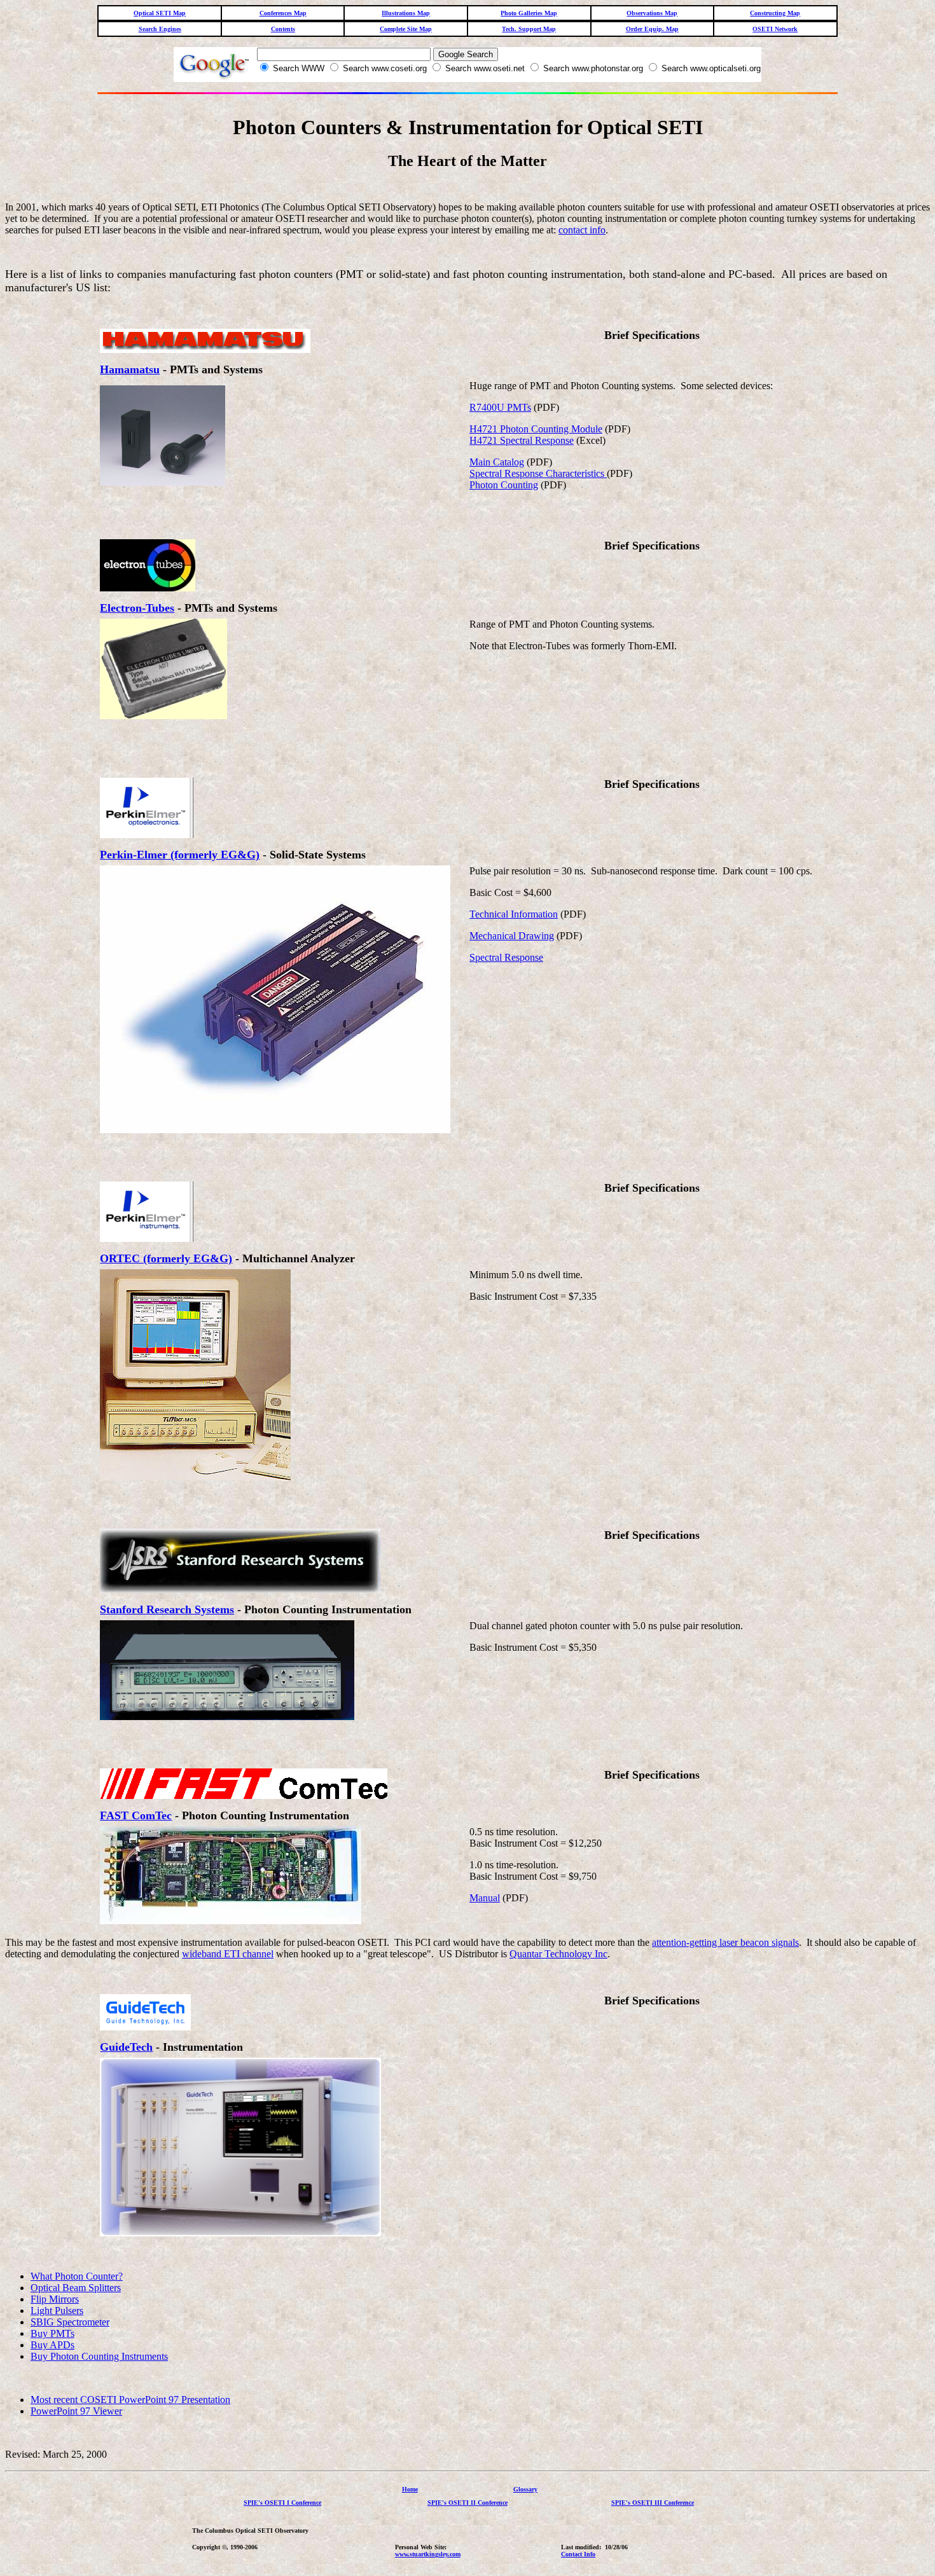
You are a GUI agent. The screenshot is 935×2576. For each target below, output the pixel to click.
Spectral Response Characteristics (538, 473)
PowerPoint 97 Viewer (76, 2411)
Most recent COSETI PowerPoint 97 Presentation (130, 2400)
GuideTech (126, 2047)
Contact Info (578, 2554)
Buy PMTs (52, 2333)
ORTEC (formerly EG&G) (166, 1258)
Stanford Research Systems (167, 1609)
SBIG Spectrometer (70, 2322)
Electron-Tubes (137, 608)
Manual (485, 1898)
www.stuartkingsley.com (428, 2554)
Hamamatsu (130, 369)
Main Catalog (497, 462)
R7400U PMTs (500, 407)
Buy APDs (52, 2345)
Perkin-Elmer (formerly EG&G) (180, 855)
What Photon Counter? (77, 2276)
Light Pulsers (57, 2311)
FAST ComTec (136, 1815)
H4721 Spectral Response (522, 440)
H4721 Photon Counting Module (536, 429)
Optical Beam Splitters (76, 2288)
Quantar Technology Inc (558, 1954)
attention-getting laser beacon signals (725, 1942)
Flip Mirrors (55, 2299)
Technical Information (514, 914)
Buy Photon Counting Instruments (99, 2356)
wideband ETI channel (228, 1954)
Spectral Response (506, 957)
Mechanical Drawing (512, 936)
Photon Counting (504, 485)
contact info (582, 230)
